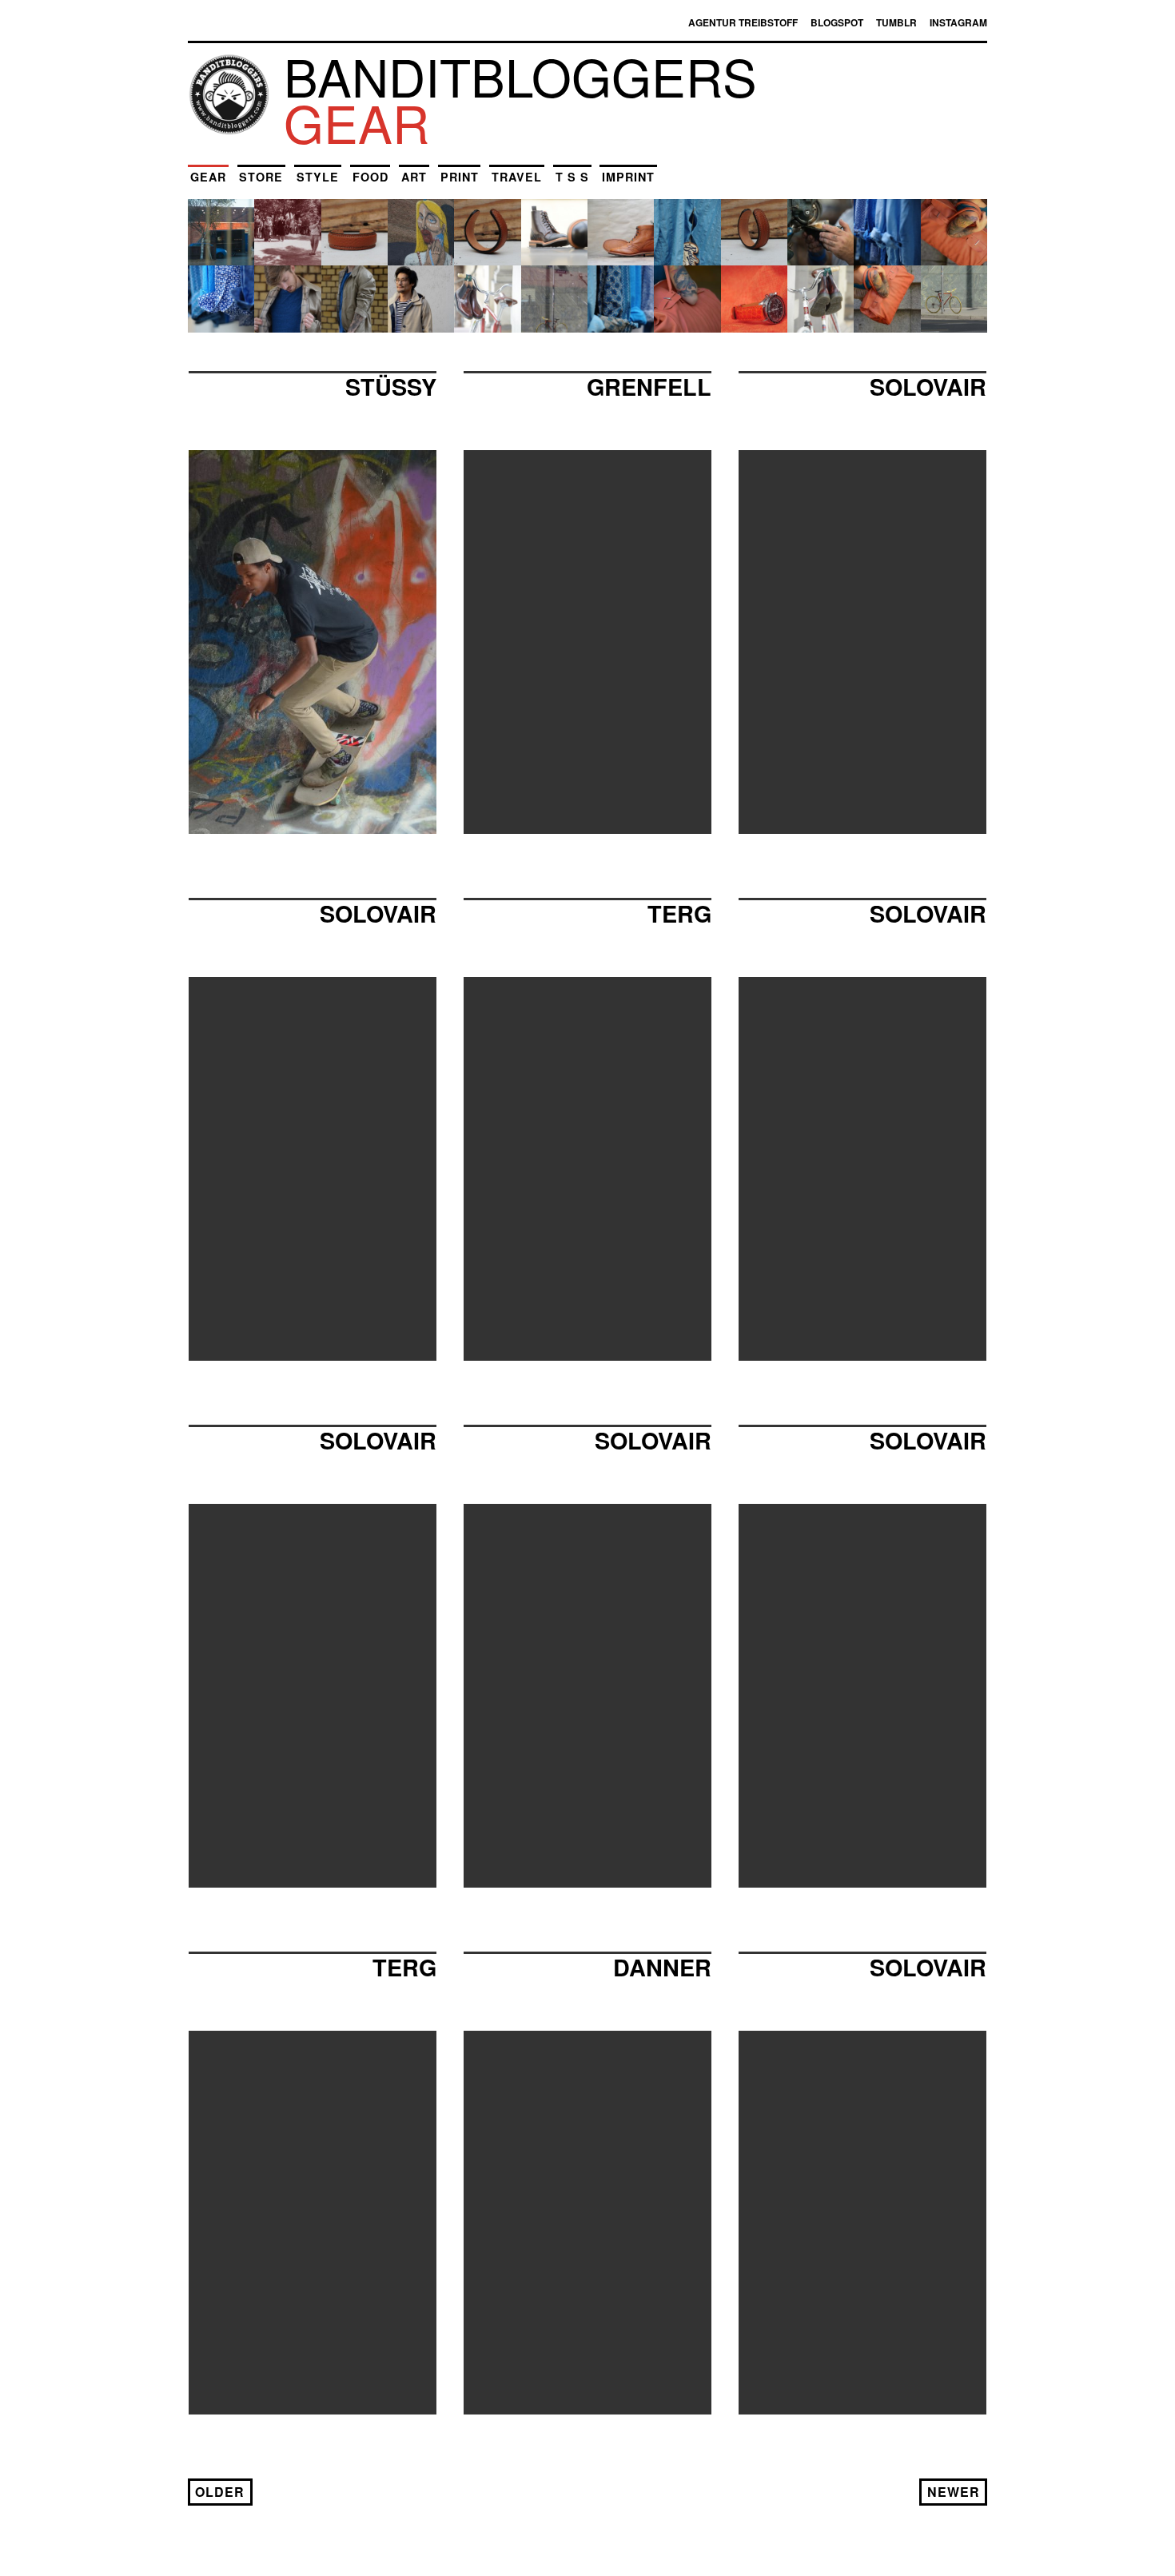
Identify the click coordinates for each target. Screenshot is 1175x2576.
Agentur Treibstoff (743, 22)
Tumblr (896, 22)
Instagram (958, 22)
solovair (928, 387)
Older (220, 2492)
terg (404, 1967)
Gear (208, 177)
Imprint (628, 177)
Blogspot (837, 22)
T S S (572, 177)
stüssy (391, 387)
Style (318, 177)
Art (414, 177)
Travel (517, 177)
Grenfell (649, 387)
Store (261, 177)
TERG (679, 913)
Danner (662, 1967)
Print (460, 177)
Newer (954, 2492)
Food (370, 177)
